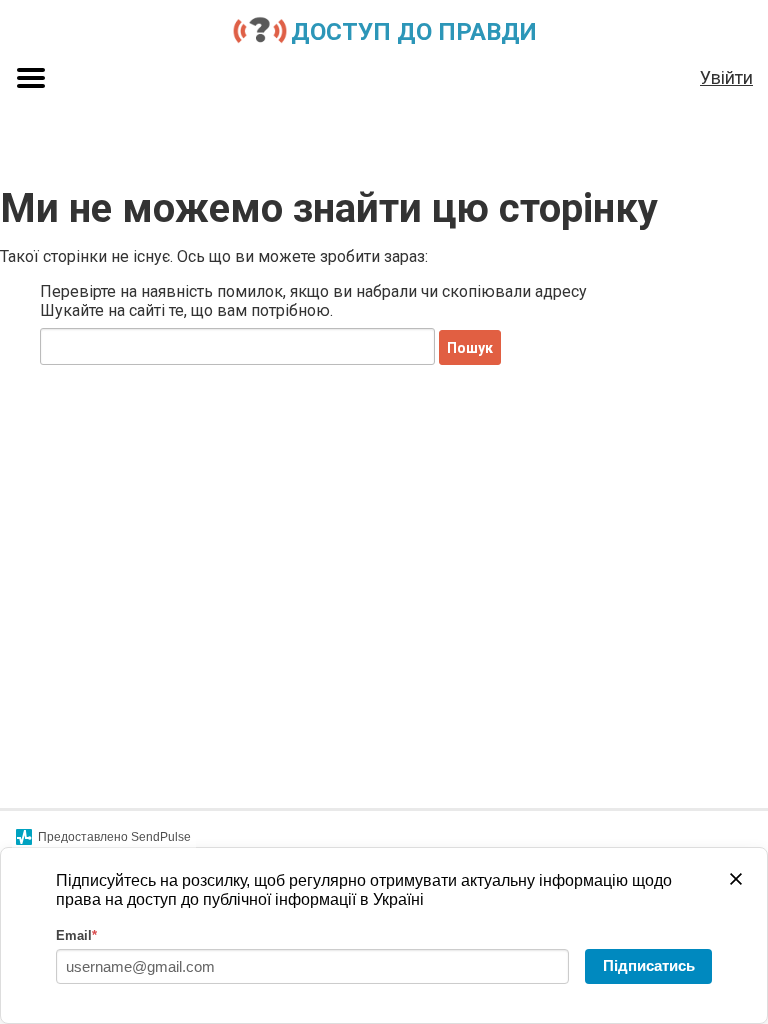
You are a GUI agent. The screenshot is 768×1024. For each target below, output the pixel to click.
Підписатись (649, 965)
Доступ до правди (414, 32)
